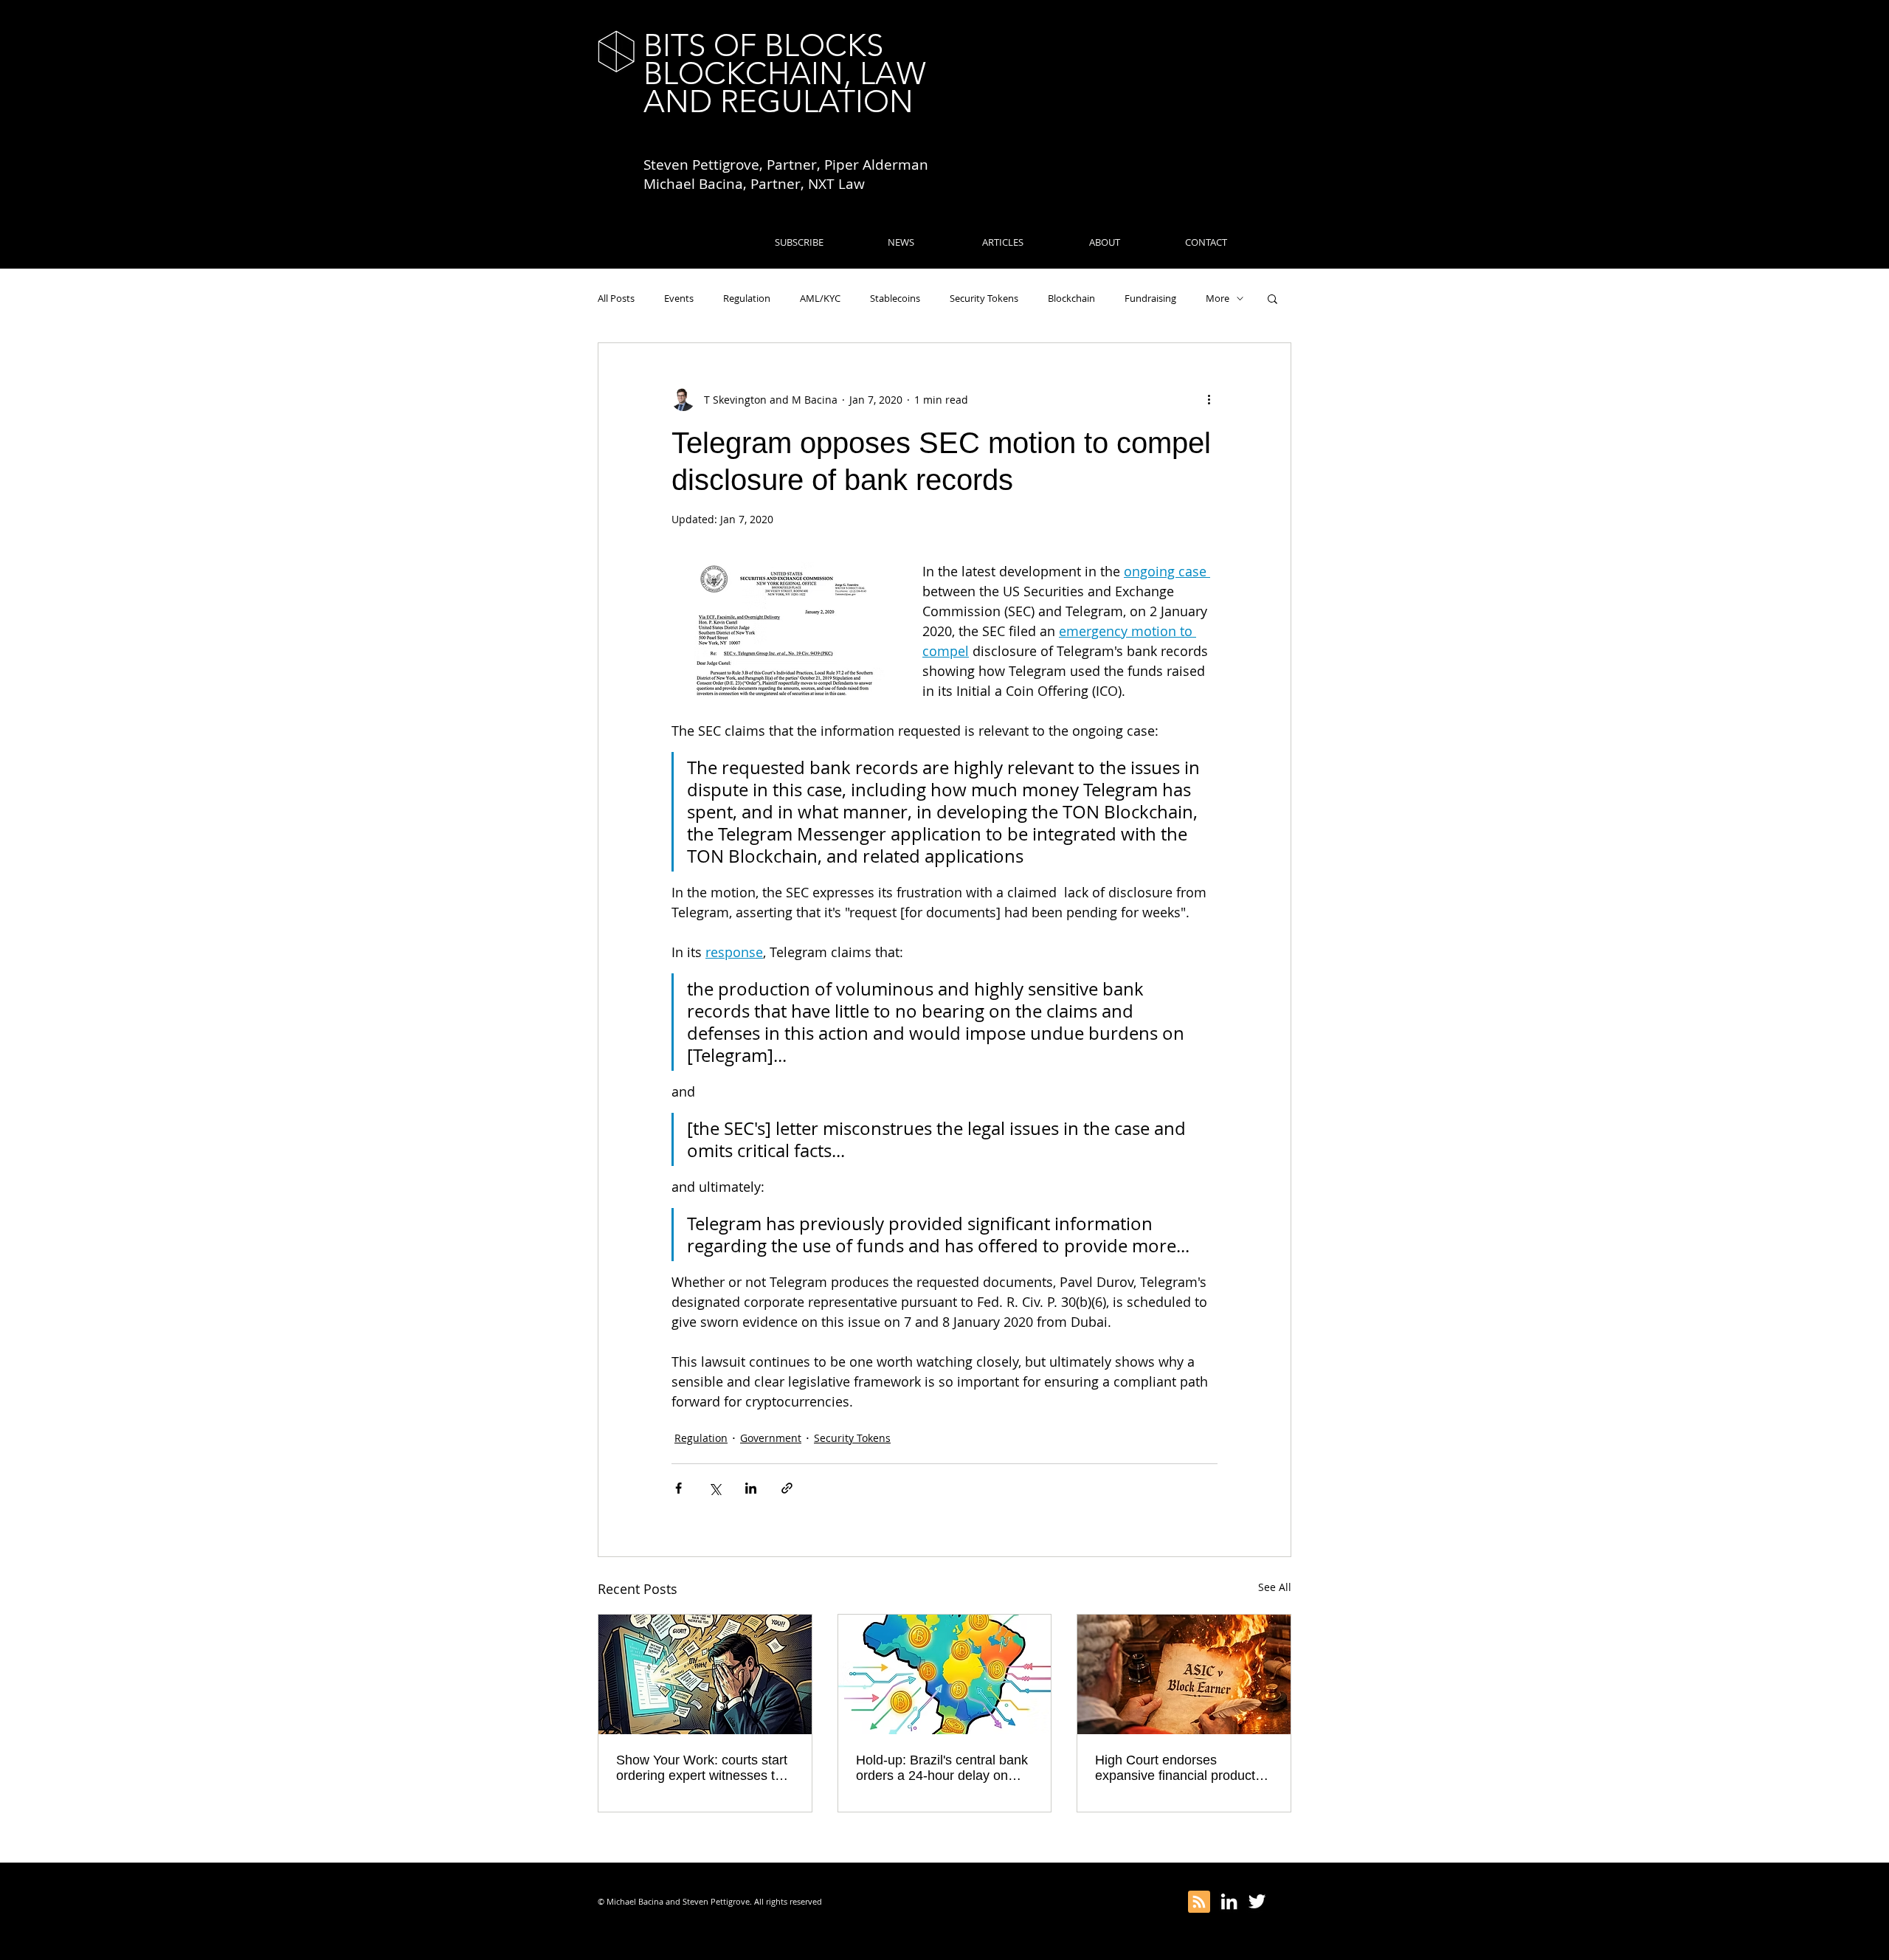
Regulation (747, 298)
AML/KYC (820, 298)
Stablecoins (895, 298)
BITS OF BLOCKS (763, 45)
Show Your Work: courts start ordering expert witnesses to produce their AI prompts (702, 1768)
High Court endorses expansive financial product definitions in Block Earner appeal (1175, 1768)
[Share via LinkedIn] (751, 1488)
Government (771, 1438)
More (1218, 298)
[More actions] (1209, 399)
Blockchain (1071, 298)
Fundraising (1150, 298)
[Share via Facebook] (678, 1488)
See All (1275, 1587)
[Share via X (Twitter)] (715, 1488)
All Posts (616, 298)
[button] (1272, 298)
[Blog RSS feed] (1199, 1902)
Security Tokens (984, 298)
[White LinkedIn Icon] (1229, 1901)
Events (679, 298)
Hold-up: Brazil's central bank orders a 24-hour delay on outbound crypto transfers (942, 1768)
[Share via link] (787, 1488)
